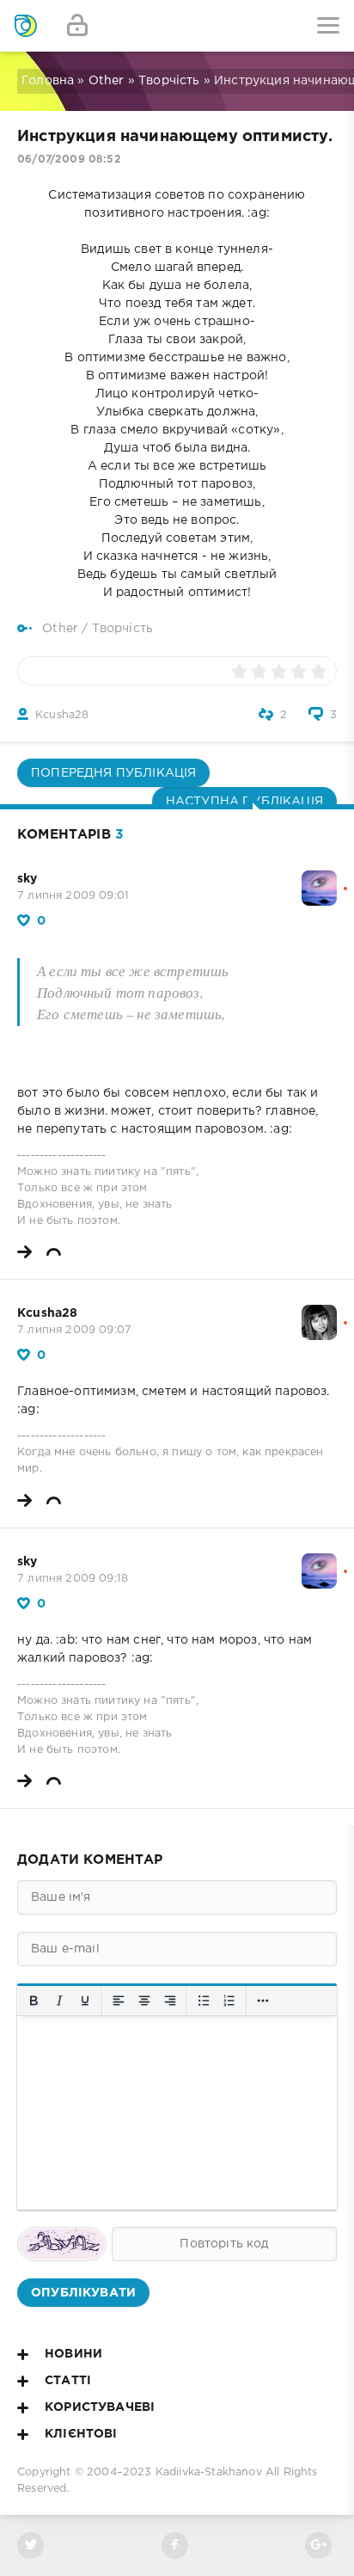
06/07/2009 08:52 (69, 160)
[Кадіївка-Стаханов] (26, 26)
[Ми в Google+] (318, 2545)
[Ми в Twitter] (31, 2545)
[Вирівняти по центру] (144, 2001)
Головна (48, 81)
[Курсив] (59, 2001)
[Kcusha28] (319, 1313)
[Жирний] (34, 2001)
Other (107, 81)
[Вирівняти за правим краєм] (170, 2001)
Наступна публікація (244, 802)
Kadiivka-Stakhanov (209, 2472)
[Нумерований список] (229, 2001)
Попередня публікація (113, 773)
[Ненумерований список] (204, 2001)
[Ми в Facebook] (175, 2545)
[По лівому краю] (119, 2001)
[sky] (319, 879)
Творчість (169, 81)
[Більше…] (263, 2001)
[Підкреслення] (85, 2001)
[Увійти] (77, 26)
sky (27, 879)
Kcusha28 (62, 715)
